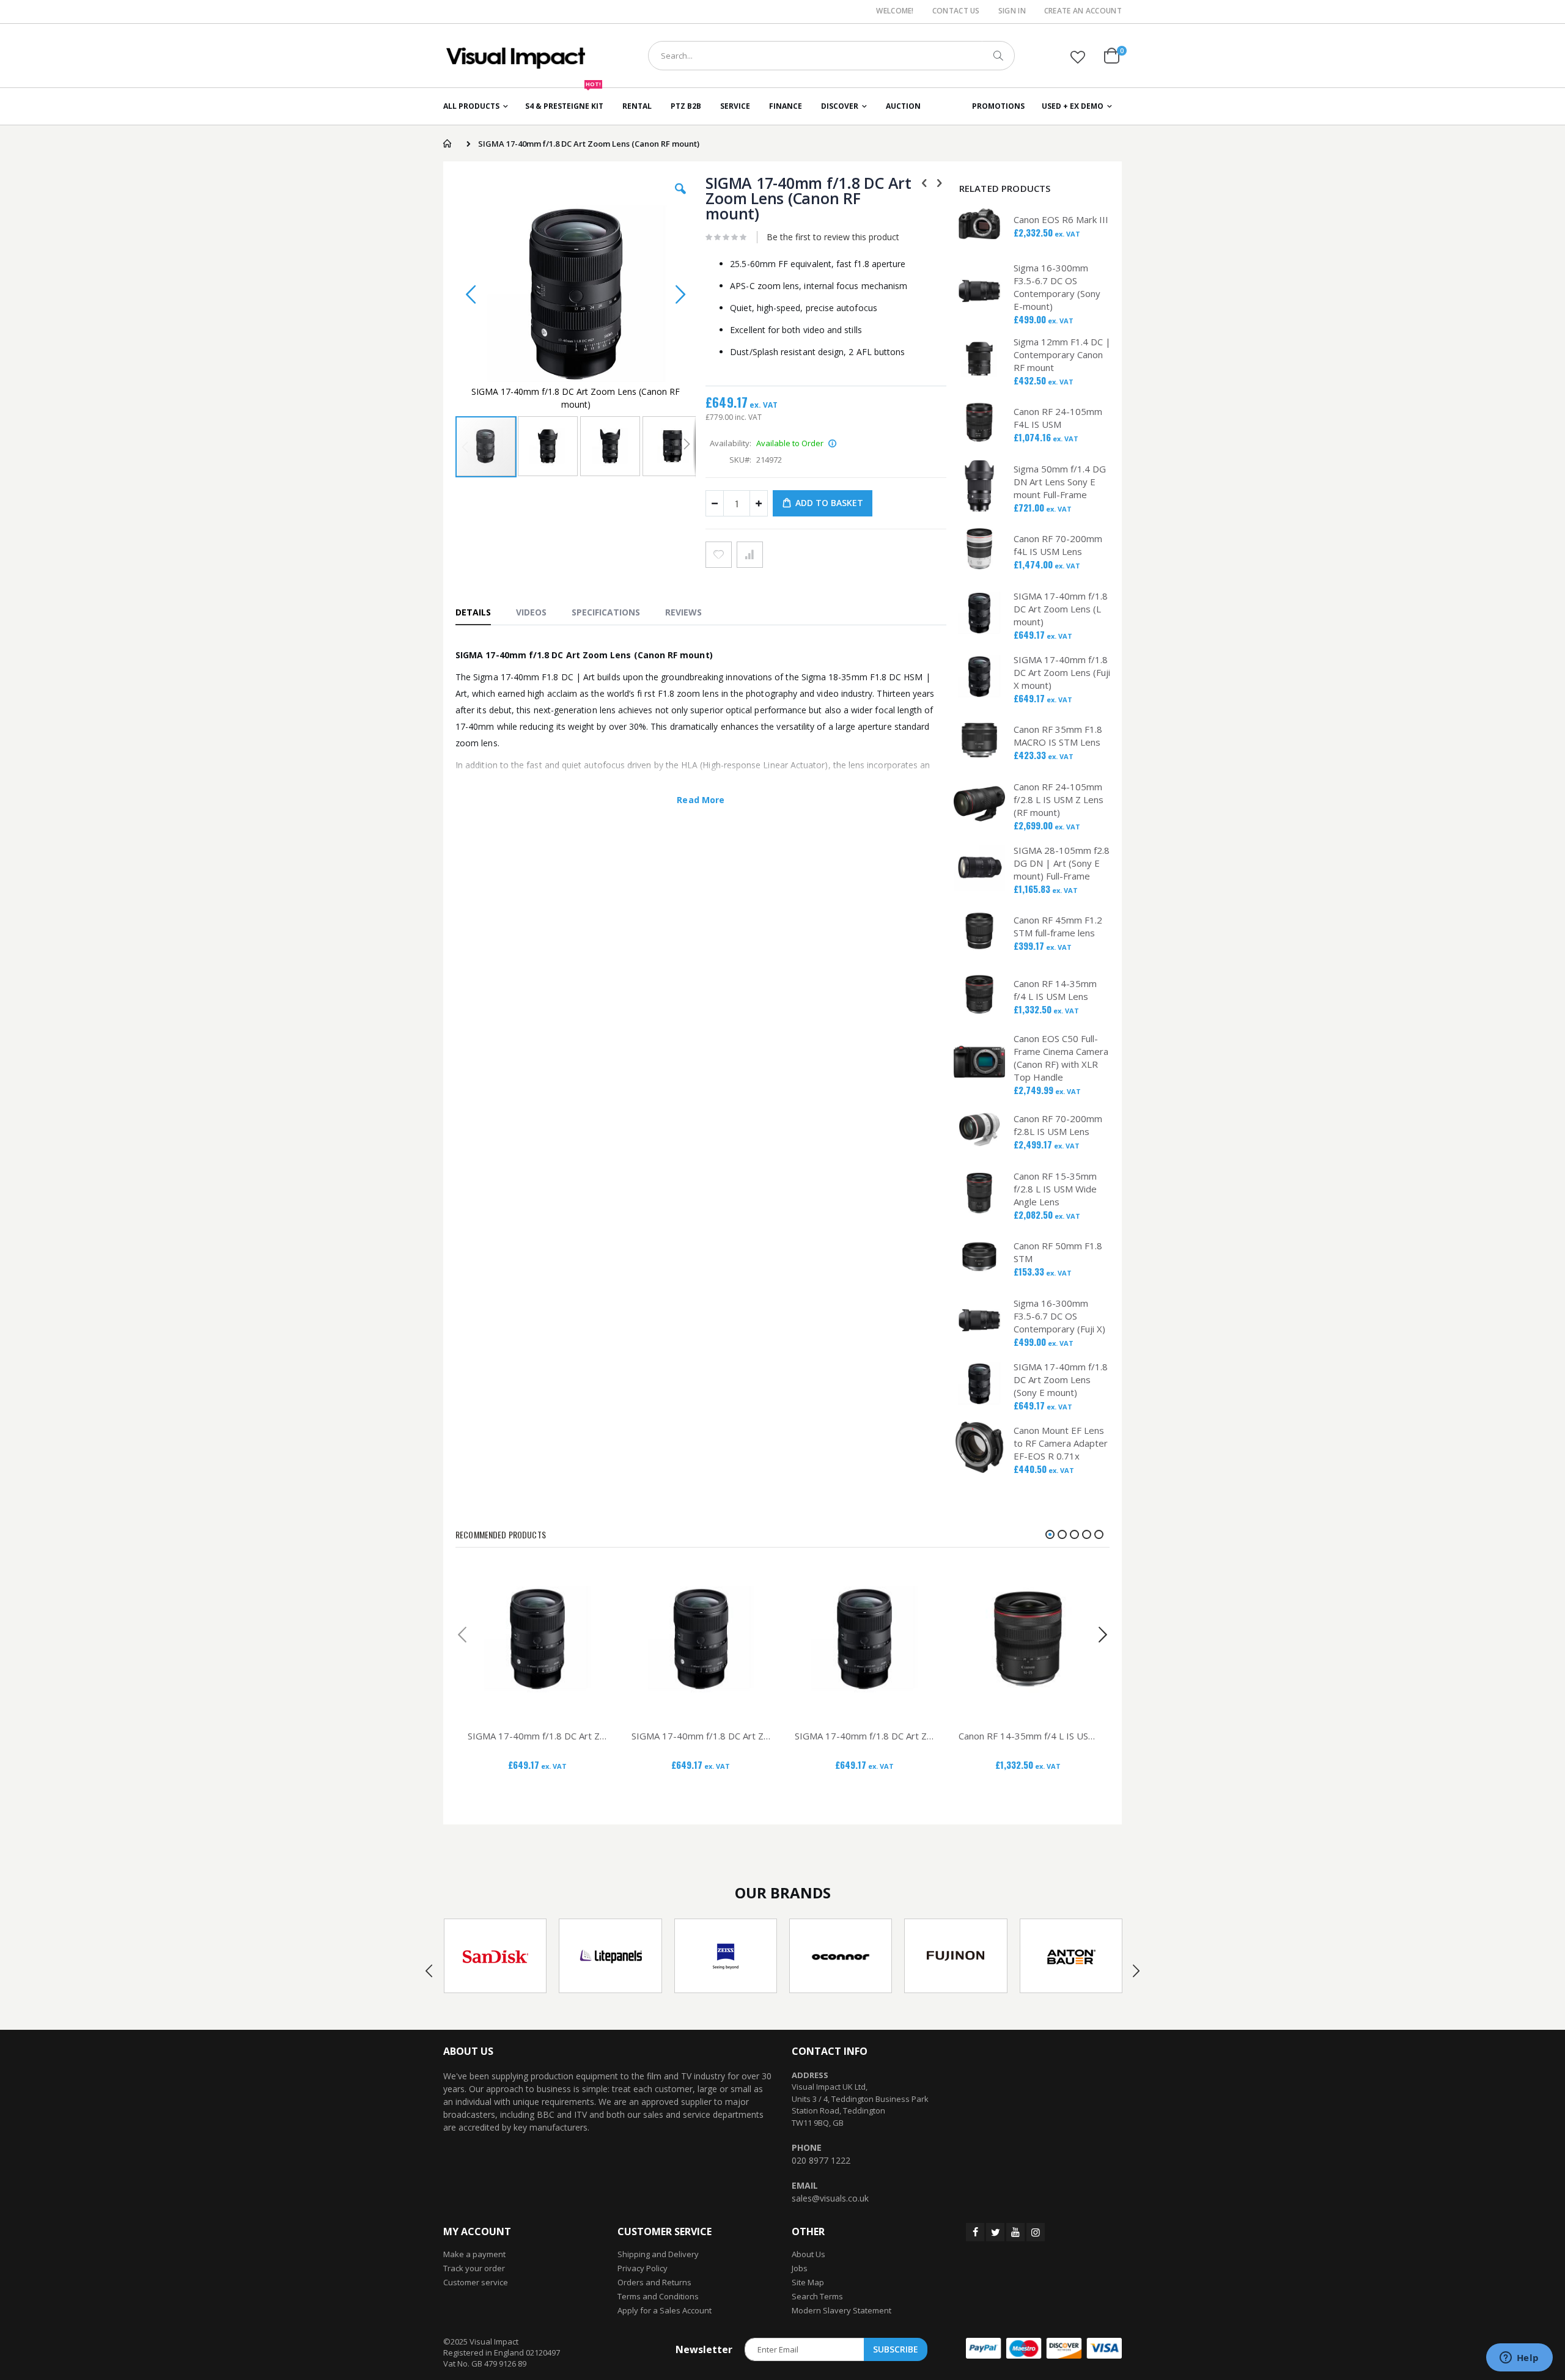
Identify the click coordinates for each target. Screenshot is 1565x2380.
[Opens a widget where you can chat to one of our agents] (1519, 2359)
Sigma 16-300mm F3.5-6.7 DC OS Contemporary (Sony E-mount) (1057, 287)
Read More (701, 800)
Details (473, 612)
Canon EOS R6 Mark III (1061, 219)
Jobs (800, 2268)
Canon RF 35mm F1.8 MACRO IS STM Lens (1058, 736)
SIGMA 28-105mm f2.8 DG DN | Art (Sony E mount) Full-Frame (1062, 863)
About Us (808, 2254)
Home (447, 144)
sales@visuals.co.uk (830, 2198)
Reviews (683, 612)
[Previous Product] (924, 182)
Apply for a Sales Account (665, 2310)
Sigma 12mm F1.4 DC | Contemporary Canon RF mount (1062, 354)
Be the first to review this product (833, 237)
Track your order (474, 2268)
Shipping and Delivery (658, 2254)
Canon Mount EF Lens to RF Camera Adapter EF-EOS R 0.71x (1061, 1443)
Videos (531, 612)
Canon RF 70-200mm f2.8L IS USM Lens (1058, 1125)
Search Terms (817, 2296)
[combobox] (831, 56)
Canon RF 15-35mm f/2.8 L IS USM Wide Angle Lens (1055, 1189)
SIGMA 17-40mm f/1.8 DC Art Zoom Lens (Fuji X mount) (1062, 672)
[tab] (479, 612)
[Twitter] (995, 2232)
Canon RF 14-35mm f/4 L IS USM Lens (1055, 990)
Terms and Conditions (658, 2296)
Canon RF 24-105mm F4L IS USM (1058, 418)
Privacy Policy (643, 2268)
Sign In (1012, 11)
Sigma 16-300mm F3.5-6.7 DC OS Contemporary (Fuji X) (1059, 1316)
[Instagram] (1036, 2232)
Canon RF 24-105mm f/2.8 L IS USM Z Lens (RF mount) (1059, 799)
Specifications (606, 612)
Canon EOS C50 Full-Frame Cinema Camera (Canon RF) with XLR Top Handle (1061, 1058)
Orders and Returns (654, 2282)
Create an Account (1083, 11)
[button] (1078, 57)
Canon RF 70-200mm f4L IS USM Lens (1058, 545)
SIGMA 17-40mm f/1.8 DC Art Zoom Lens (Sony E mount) (1061, 1379)
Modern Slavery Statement (841, 2310)
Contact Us (956, 11)
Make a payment (474, 2254)
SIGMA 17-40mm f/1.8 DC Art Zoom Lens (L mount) (1061, 609)
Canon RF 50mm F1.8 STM (1058, 1252)
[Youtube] (1015, 2232)
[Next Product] (940, 182)
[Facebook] (975, 2232)
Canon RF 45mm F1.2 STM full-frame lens (1058, 926)
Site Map (808, 2282)
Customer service (476, 2282)
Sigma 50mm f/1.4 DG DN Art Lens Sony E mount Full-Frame (1060, 482)
